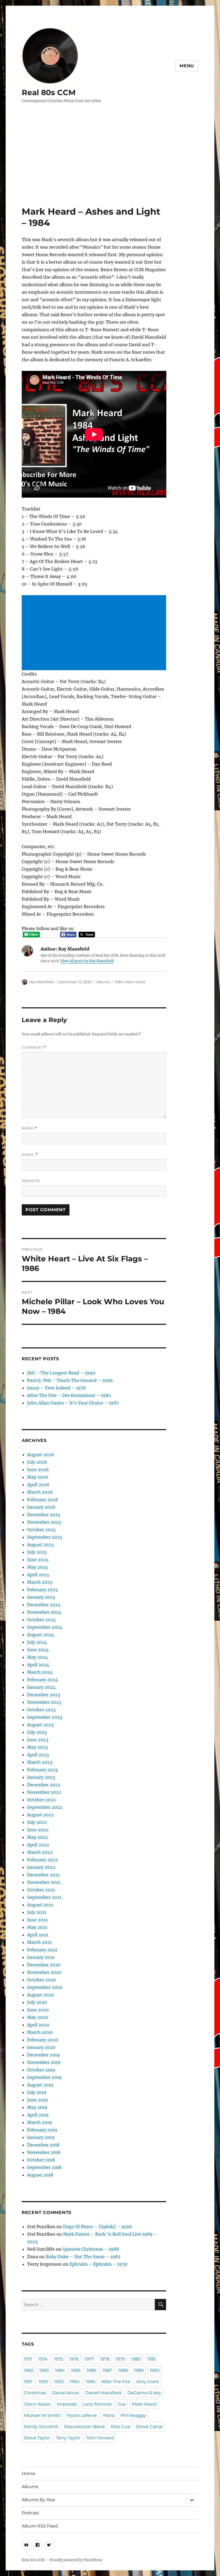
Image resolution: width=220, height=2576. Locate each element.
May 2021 (37, 1927)
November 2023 (44, 1702)
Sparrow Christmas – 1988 (91, 2249)
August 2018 (40, 2175)
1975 (58, 2359)
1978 (105, 2359)
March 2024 (40, 1672)
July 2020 (37, 2002)
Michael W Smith (42, 2415)
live (122, 2404)
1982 (29, 2370)
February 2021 (42, 1950)
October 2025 (41, 1530)
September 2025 (45, 1537)
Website (31, 1181)
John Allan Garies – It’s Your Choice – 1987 (73, 1403)
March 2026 (40, 1492)
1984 (119, 982)
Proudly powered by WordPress (76, 2560)
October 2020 (41, 1980)
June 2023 (38, 1740)
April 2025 (38, 1575)
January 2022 (41, 1867)
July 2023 (37, 1732)
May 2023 (37, 1747)
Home (28, 2474)
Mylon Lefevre (82, 2415)
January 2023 (41, 1777)
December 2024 (44, 1605)
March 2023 (40, 1762)
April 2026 (38, 1485)
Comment (34, 1047)
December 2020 (44, 1965)
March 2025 (40, 1582)
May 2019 (37, 2107)
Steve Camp (149, 2427)
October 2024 (41, 1620)
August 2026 (41, 1455)
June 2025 (38, 1560)
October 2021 (41, 1890)
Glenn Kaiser (37, 2404)
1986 (91, 2370)
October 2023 (41, 1710)
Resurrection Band (84, 2427)
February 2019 (42, 2130)
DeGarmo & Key (144, 2393)
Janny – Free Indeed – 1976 (57, 1388)
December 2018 (43, 2145)
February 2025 (43, 1590)
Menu (187, 66)
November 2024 (44, 1612)
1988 (123, 2370)
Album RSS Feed (40, 2526)
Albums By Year (38, 2500)
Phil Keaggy (133, 2415)
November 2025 (44, 1522)
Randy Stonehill (41, 2427)
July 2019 (37, 2092)
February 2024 (43, 1680)
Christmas (35, 2393)
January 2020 (41, 2047)
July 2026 (37, 1462)
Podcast (30, 2513)
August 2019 (40, 2085)
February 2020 (43, 2040)
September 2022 (45, 1807)
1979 (120, 2359)
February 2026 (43, 1500)
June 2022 (38, 1830)
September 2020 (45, 1987)
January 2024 (41, 1687)
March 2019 (40, 2122)
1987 (107, 2370)
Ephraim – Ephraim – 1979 (98, 2264)
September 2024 (45, 1627)
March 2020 (40, 2032)
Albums (103, 982)
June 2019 (38, 2100)
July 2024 (37, 1642)
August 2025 (41, 1545)
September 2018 (44, 2167)
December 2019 (43, 2055)
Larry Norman (98, 2404)
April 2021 (38, 1935)
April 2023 (38, 1755)
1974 (43, 2359)
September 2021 (44, 1897)
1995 (91, 2382)
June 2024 (38, 1650)
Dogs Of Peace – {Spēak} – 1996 (98, 2227)
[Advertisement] (111, 166)
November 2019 (44, 2062)
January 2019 (41, 2137)
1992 (43, 2382)
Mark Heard (135, 982)
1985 (76, 2370)
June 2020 (38, 2010)
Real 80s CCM (49, 92)
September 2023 (45, 1717)
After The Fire (116, 2382)
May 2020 (38, 2017)
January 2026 (41, 1507)
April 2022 (38, 1845)
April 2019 (38, 2115)
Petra (109, 2415)
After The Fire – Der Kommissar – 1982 (69, 1395)
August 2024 (41, 1635)
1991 (28, 2382)
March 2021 (39, 1942)
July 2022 (37, 1822)
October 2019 (41, 2070)
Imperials (67, 2404)
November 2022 (44, 1792)
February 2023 (42, 1770)
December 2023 (44, 1695)
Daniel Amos (66, 2393)
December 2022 (44, 1785)
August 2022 (41, 1815)
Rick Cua (120, 2427)
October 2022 (41, 1800)
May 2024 (38, 1657)
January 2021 (41, 1957)
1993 (59, 2382)
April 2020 (38, 2025)
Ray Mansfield (41, 982)
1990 (155, 2370)
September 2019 (44, 2077)
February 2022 (43, 1860)
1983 (44, 2370)
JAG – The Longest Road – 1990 (61, 1373)
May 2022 (38, 1837)
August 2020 (41, 1995)
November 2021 (44, 1882)
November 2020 (44, 1972)
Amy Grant (148, 2382)
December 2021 (43, 1875)
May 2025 (38, 1567)
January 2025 (41, 1597)
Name (30, 1128)
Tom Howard (100, 2438)
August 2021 (40, 1905)
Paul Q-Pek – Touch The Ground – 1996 (70, 1380)
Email (30, 1155)
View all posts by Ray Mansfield (87, 961)
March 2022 (40, 1852)
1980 (136, 2359)
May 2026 (38, 1477)
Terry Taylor (68, 2438)
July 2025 (37, 1552)
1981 (152, 2359)
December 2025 (44, 1515)
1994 (75, 2382)
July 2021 (37, 1912)
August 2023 (40, 1725)
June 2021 (37, 1920)
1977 (89, 2359)
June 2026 (38, 1470)
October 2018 (41, 2160)
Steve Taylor (37, 2438)
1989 (139, 2370)
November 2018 (44, 2152)
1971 (28, 2359)
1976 (74, 2359)
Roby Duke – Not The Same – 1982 (83, 2257)
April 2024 (38, 1665)
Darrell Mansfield (103, 2393)
